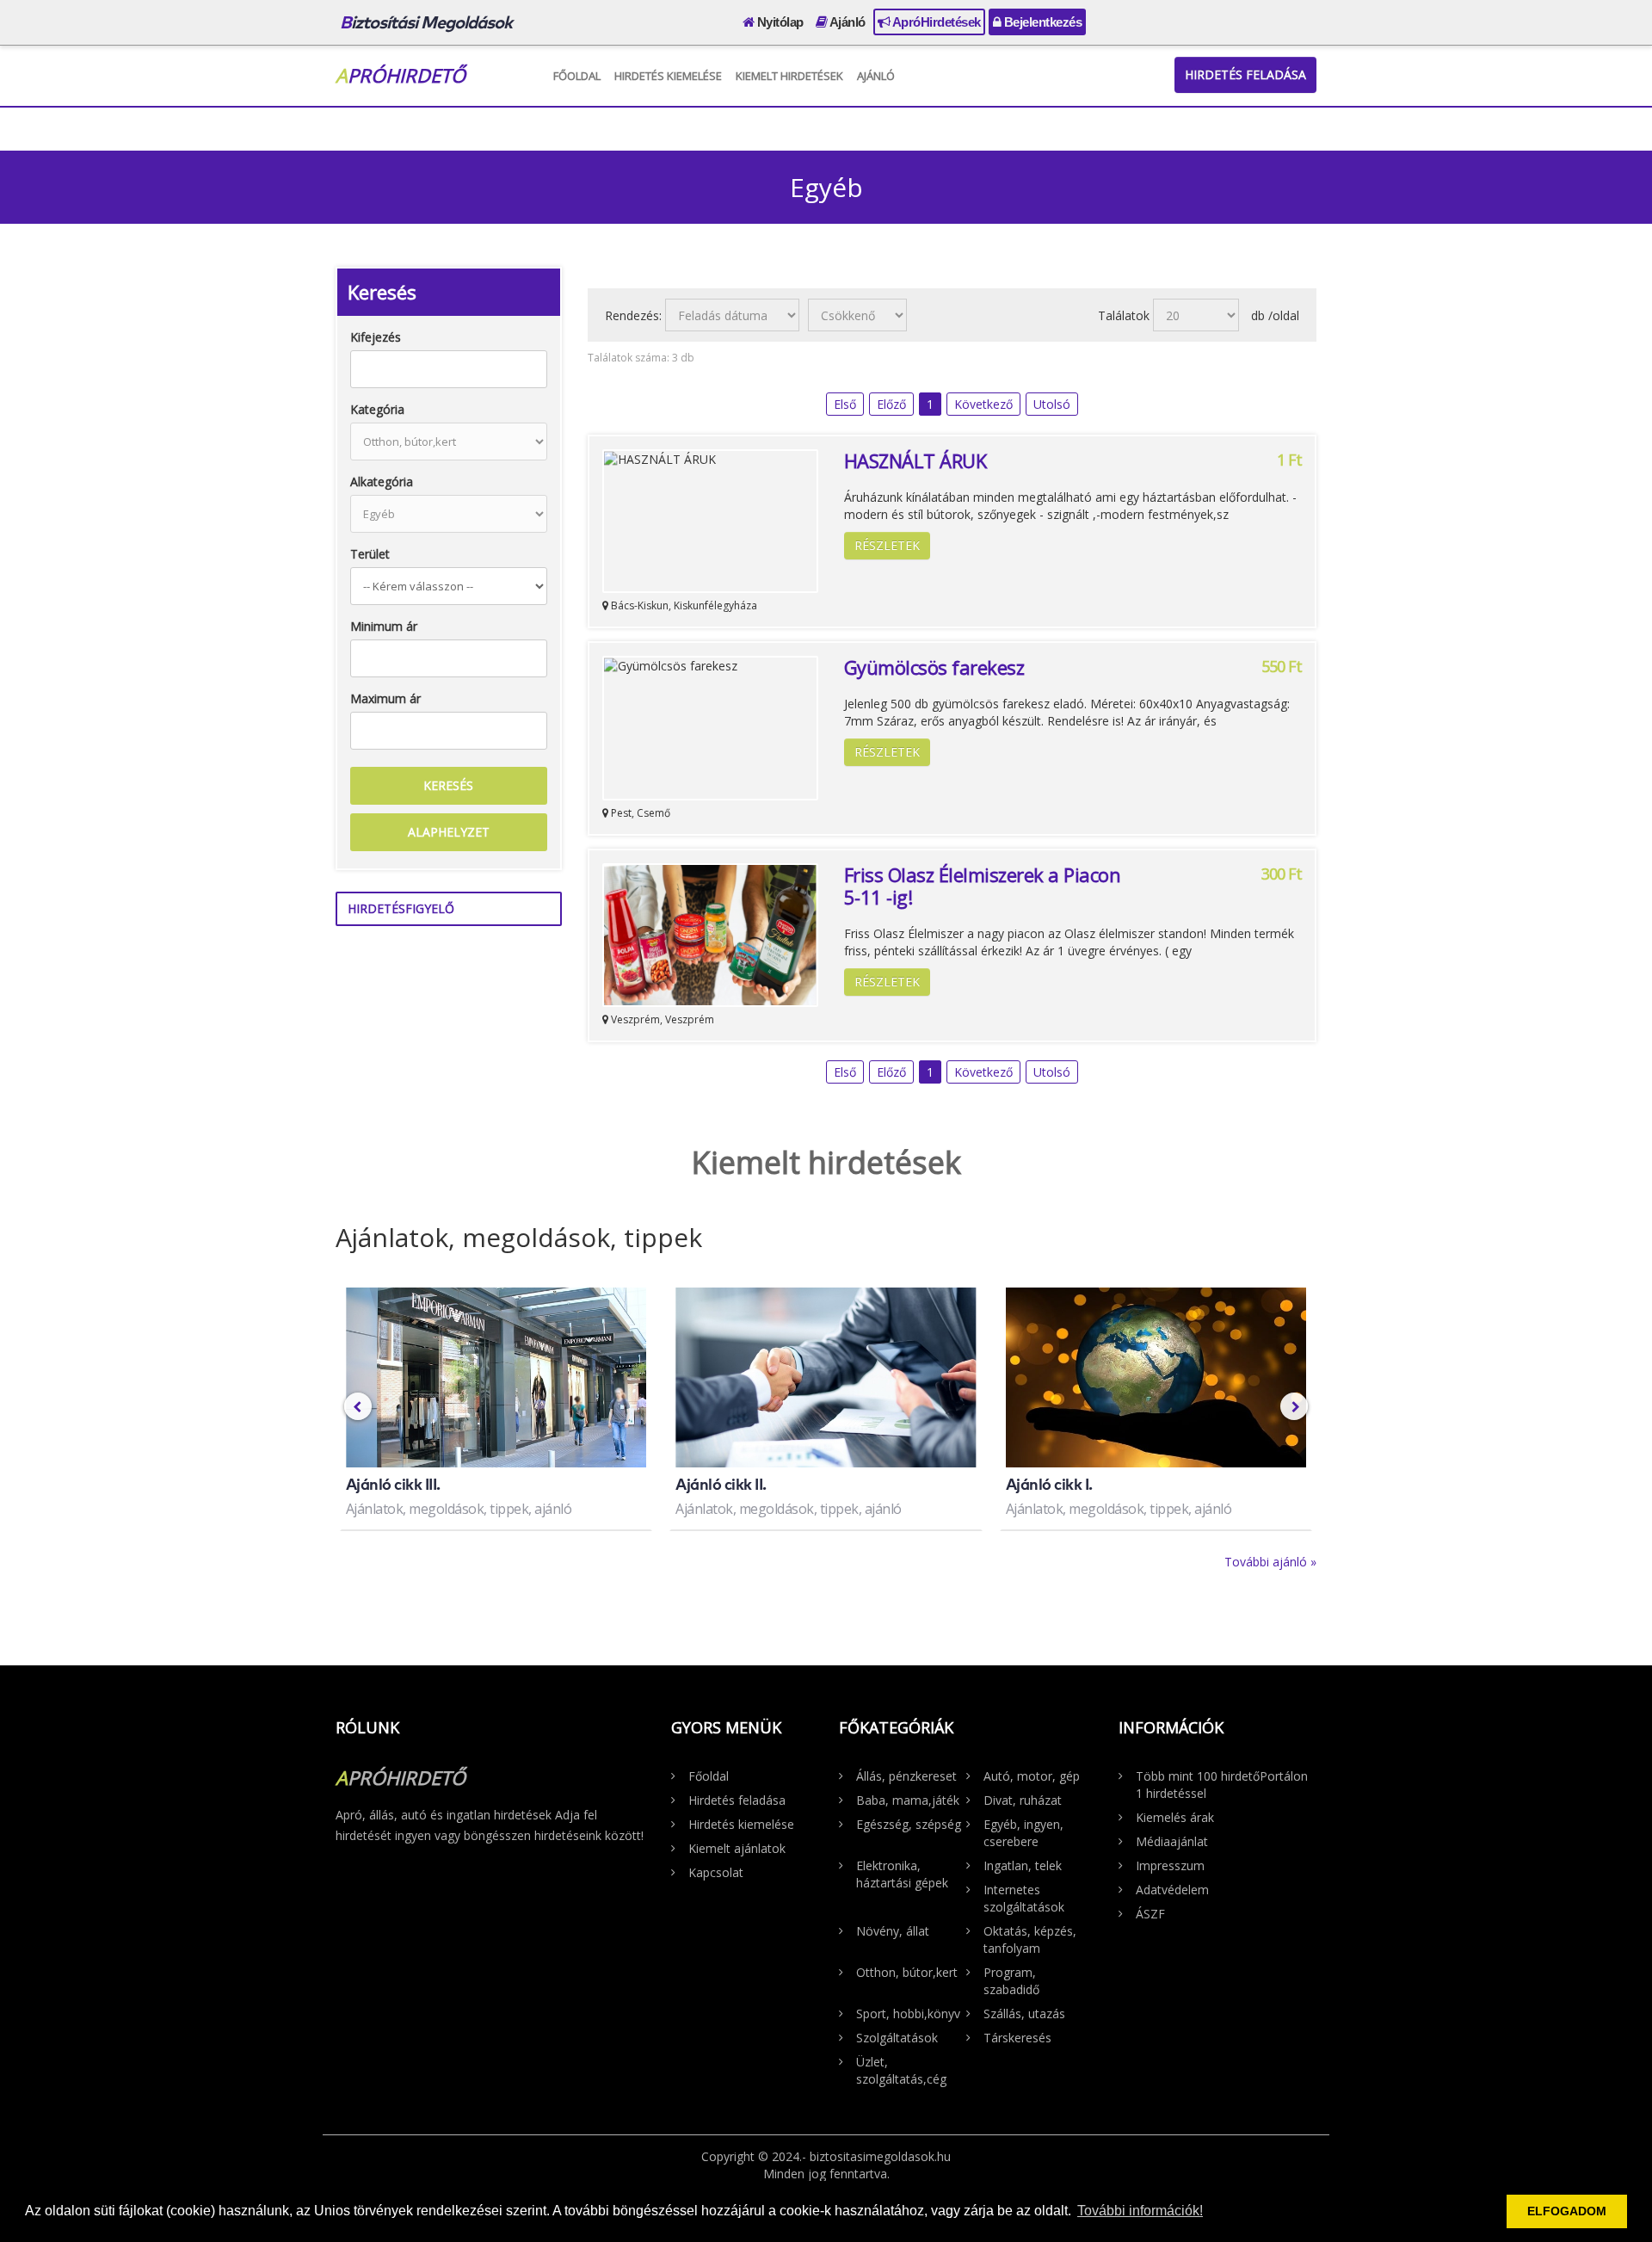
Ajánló (846, 22)
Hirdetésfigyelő (401, 908)
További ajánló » (1270, 1562)
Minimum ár (384, 626)
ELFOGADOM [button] (1567, 2211)
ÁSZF (1150, 1914)
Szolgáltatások (897, 2038)
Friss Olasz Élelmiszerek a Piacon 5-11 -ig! (983, 886)
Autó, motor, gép (1032, 1776)
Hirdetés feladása (1245, 74)
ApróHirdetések (935, 22)
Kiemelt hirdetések (789, 76)
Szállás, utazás (1024, 2013)
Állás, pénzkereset (906, 1776)
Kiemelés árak (1175, 1817)
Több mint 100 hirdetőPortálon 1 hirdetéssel (1222, 1785)
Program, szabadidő (1011, 1981)
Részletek (887, 545)
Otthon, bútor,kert (907, 1972)
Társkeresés (1017, 2038)
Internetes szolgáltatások (1024, 1898)
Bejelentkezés (1041, 22)
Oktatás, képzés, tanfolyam (1030, 1939)
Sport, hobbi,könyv (908, 2013)
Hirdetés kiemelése (668, 76)
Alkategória (382, 482)
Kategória (377, 409)
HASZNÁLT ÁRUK (915, 460)
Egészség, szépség (909, 1824)
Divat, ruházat (1023, 1800)
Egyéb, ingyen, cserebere (1023, 1833)
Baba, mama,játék (908, 1800)
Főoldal (577, 76)
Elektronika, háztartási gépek (902, 1874)
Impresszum (1170, 1865)
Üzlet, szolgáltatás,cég (901, 2070)
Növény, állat (893, 1931)
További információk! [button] (1140, 2211)
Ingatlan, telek (1023, 1865)
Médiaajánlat (1172, 1841)
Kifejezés (376, 337)
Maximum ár (385, 698)
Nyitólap (779, 22)
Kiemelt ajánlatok (737, 1848)
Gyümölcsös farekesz (934, 667)
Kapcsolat (716, 1872)
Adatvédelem (1172, 1890)
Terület (370, 554)
